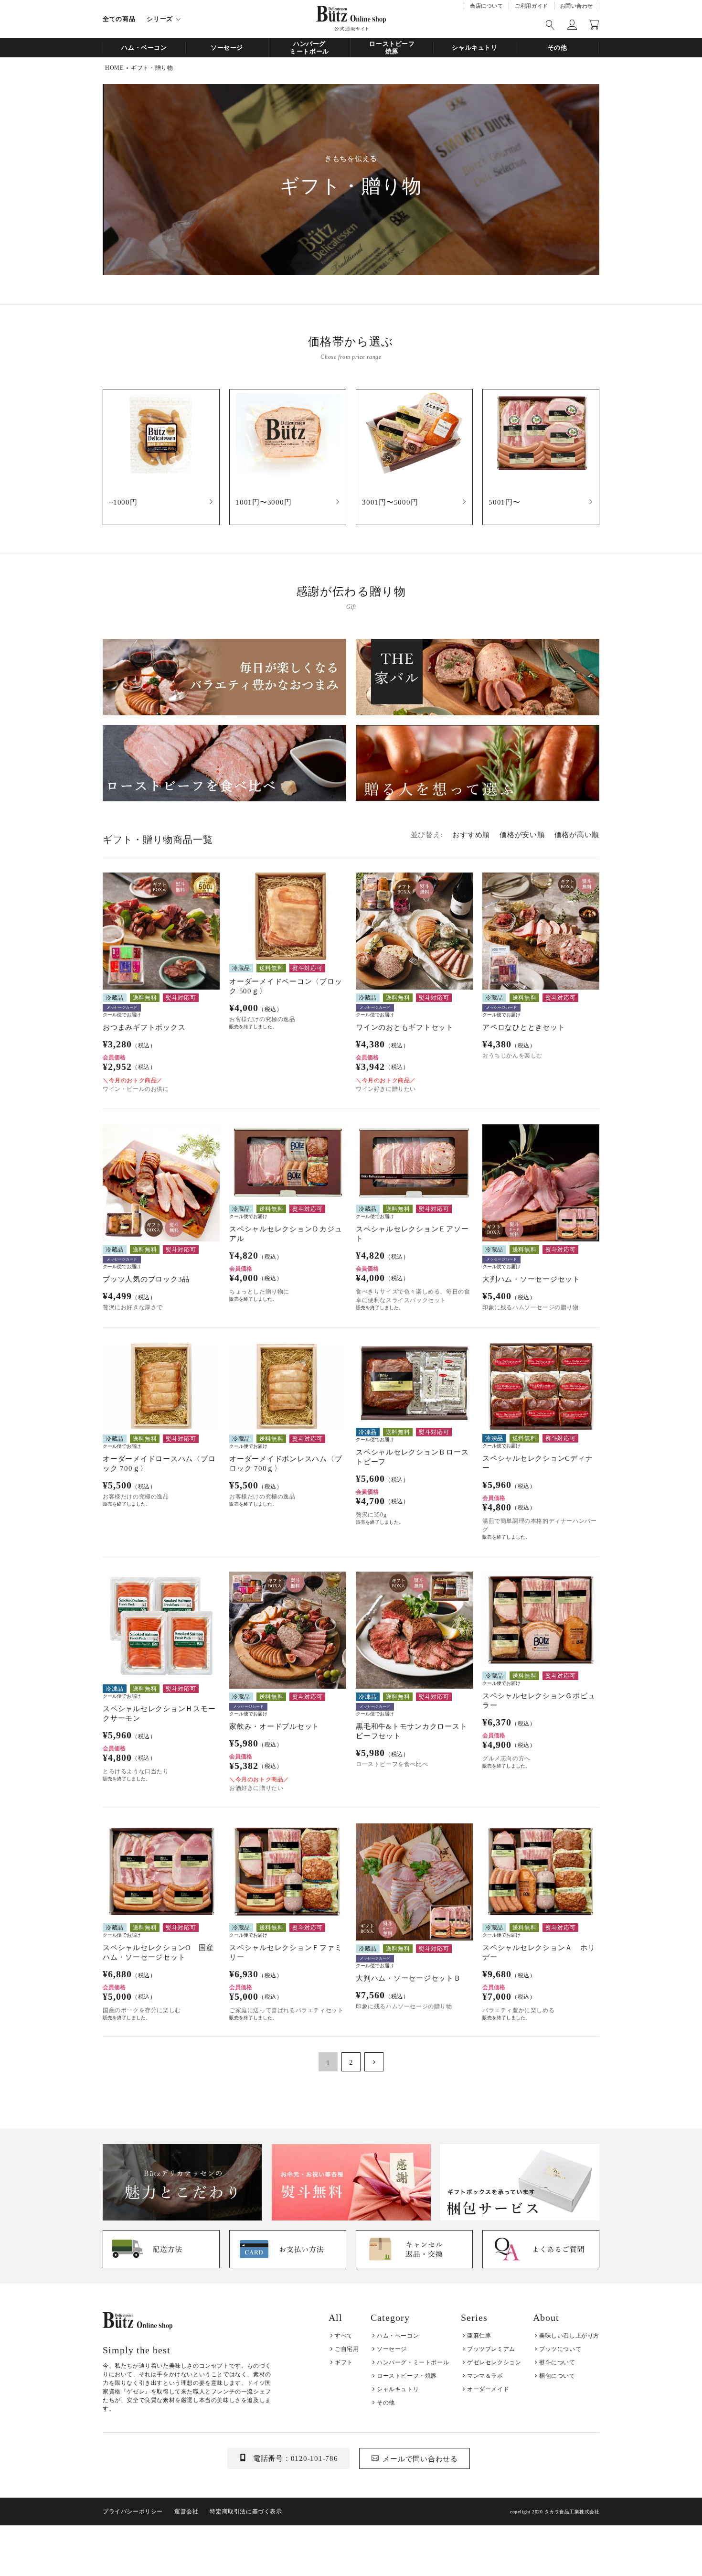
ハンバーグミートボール (309, 48)
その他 (558, 48)
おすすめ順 (471, 835)
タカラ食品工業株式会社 (572, 2512)
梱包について (557, 2376)
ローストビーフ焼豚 (392, 48)
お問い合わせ (577, 6)
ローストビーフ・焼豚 (407, 2376)
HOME (114, 68)
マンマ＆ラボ (485, 2376)
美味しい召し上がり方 (569, 2336)
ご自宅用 (347, 2349)
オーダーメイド (488, 2389)
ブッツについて (560, 2349)
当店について (486, 6)
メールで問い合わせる (420, 2459)
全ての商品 (119, 19)
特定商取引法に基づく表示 (246, 2511)
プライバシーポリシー (133, 2511)
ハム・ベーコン (144, 48)
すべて (344, 2336)
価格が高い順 (577, 835)
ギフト (344, 2362)
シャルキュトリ (475, 48)
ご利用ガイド (531, 6)
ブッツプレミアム (491, 2349)
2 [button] (351, 2062)
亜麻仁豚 (479, 2336)
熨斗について (557, 2362)
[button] (374, 2062)
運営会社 (186, 2511)
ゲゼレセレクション (494, 2362)
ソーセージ (227, 48)
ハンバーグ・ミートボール (413, 2362)
